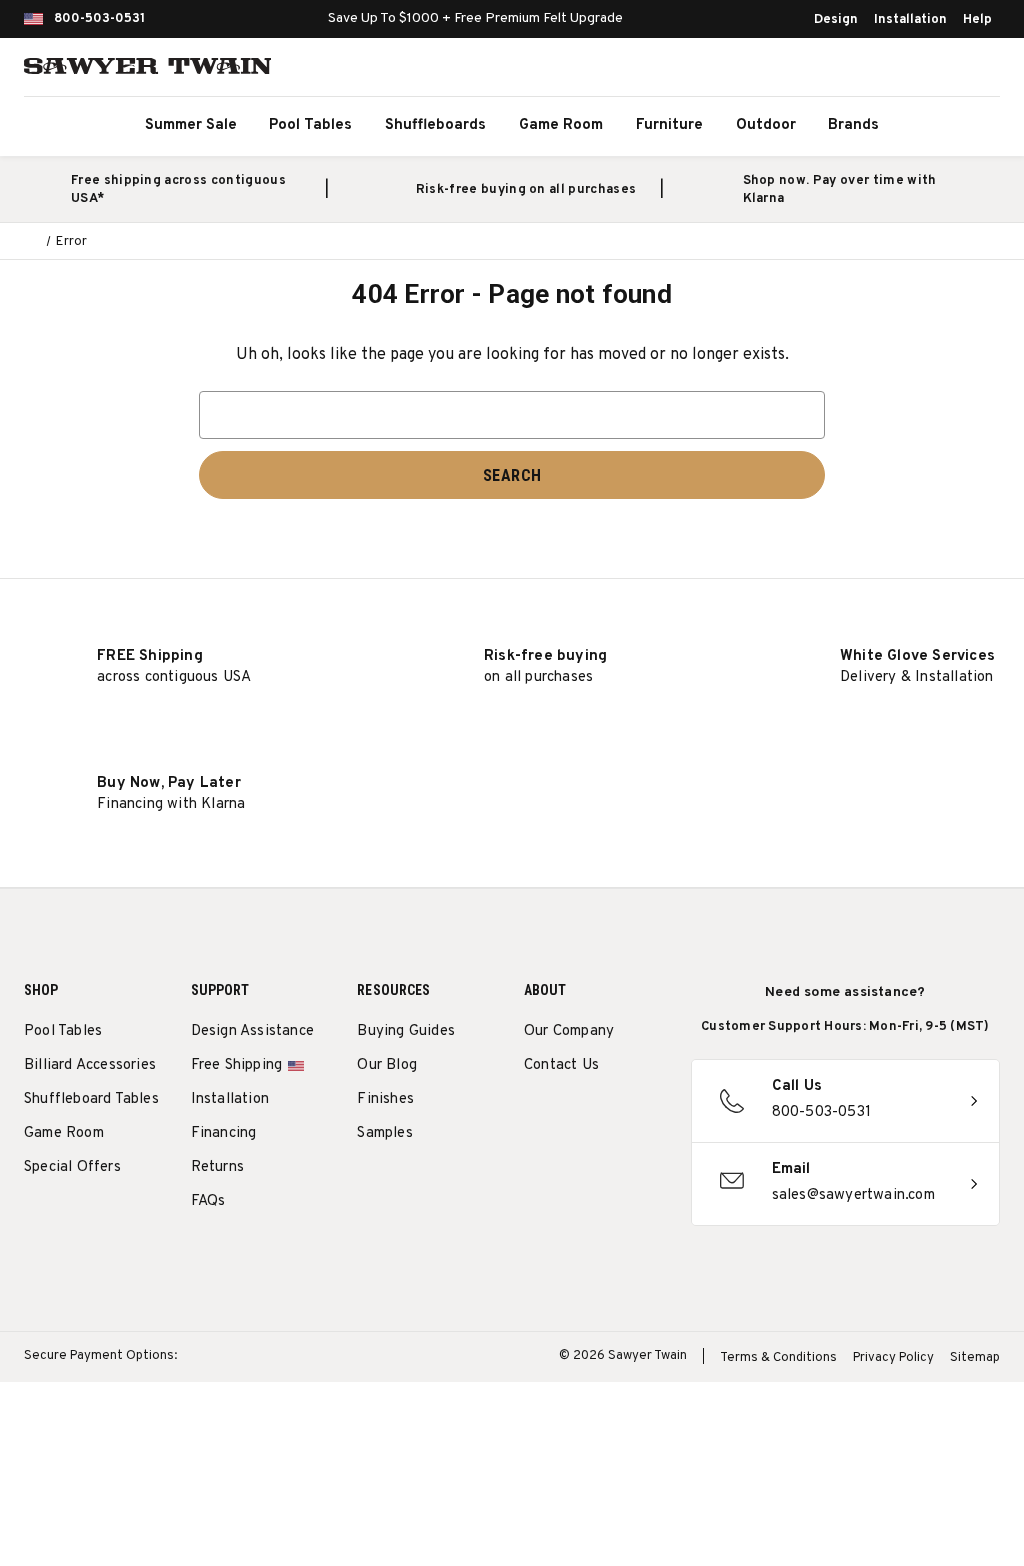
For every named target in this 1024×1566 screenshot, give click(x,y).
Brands (853, 125)
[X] (534, 1163)
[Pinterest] (608, 1116)
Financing (224, 1133)
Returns (217, 1167)
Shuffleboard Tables (91, 1099)
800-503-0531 (99, 19)
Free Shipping (237, 1065)
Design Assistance (252, 1031)
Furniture (669, 125)
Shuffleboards (435, 125)
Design (836, 20)
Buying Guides (406, 1031)
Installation (910, 20)
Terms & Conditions (778, 1358)
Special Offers (72, 1167)
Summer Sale (191, 125)
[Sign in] (934, 70)
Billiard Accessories (90, 1065)
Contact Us (561, 1065)
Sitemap (975, 1358)
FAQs (208, 1201)
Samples (384, 1133)
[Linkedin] (571, 1163)
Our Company (569, 1031)
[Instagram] (534, 1116)
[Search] (890, 70)
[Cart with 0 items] (978, 70)
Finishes (385, 1099)
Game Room (561, 125)
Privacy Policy (893, 1358)
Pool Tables (310, 125)
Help (977, 20)
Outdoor (766, 125)
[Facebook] (571, 1116)
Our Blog (387, 1065)
